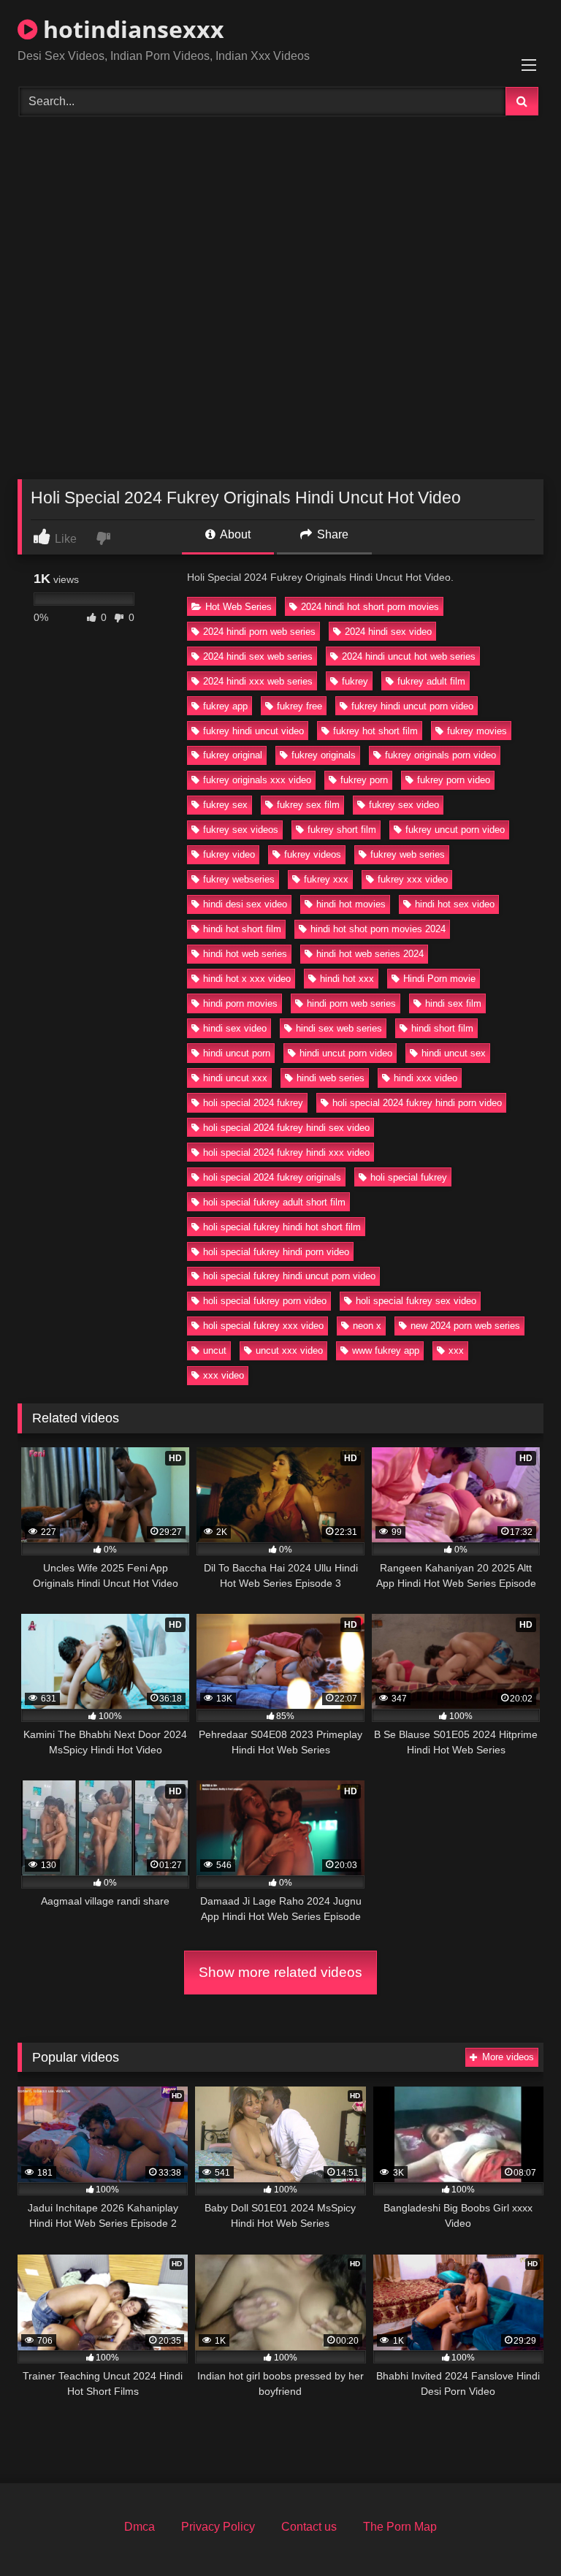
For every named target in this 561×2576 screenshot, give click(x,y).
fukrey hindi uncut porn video (412, 706)
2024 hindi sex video (388, 632)
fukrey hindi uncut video (253, 731)
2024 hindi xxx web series (258, 681)
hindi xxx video (425, 1078)
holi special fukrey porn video (265, 1301)
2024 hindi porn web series (259, 632)
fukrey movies (477, 731)
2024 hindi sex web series (258, 656)
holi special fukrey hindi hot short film (282, 1227)
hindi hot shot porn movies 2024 (378, 929)
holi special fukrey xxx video (263, 1326)
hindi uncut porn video (346, 1053)
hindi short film (442, 1028)
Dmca (140, 2527)
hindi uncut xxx (235, 1078)
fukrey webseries (239, 879)
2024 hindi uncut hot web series (409, 656)
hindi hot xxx (347, 979)
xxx (456, 1350)
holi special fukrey (409, 1177)
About (234, 534)
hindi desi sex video (245, 904)
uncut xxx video (289, 1350)
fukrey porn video (454, 780)
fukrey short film (342, 830)
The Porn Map (400, 2527)
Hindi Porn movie (439, 979)
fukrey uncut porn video (455, 830)
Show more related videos (280, 1972)
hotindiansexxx (131, 29)
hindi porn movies (240, 1003)
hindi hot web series (245, 954)
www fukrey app (386, 1350)
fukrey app (225, 706)
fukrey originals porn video (440, 755)
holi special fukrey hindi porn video (276, 1252)
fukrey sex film (308, 805)
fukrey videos (313, 854)
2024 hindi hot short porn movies (370, 607)
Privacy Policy (218, 2527)
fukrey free (299, 706)
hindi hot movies (351, 904)
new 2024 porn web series (465, 1326)
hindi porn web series (351, 1003)
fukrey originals (324, 755)
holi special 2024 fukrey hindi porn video (417, 1103)
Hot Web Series (238, 607)
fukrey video (229, 854)
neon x (367, 1326)
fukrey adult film (431, 681)
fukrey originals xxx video (257, 780)
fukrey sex (225, 805)
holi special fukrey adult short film (274, 1202)
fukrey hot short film (375, 731)
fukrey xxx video (413, 879)
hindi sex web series (339, 1028)
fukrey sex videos (241, 830)
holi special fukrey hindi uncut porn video (289, 1276)
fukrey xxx (326, 879)
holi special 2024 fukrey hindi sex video (286, 1128)
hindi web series (331, 1078)
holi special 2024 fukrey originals (272, 1177)
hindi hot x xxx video (247, 979)
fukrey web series (408, 854)
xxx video (224, 1375)
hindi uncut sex (454, 1053)
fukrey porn (364, 780)
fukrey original (233, 755)
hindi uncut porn (237, 1053)
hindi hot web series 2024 (370, 954)
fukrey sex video (404, 805)
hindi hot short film (242, 929)
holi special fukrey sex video (416, 1301)
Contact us (309, 2527)
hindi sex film (453, 1003)
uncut (215, 1350)
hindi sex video (235, 1028)
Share (331, 534)
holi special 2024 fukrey (253, 1103)
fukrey (355, 681)
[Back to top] (516, 2533)
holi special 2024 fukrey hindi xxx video (286, 1152)
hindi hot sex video (455, 904)
